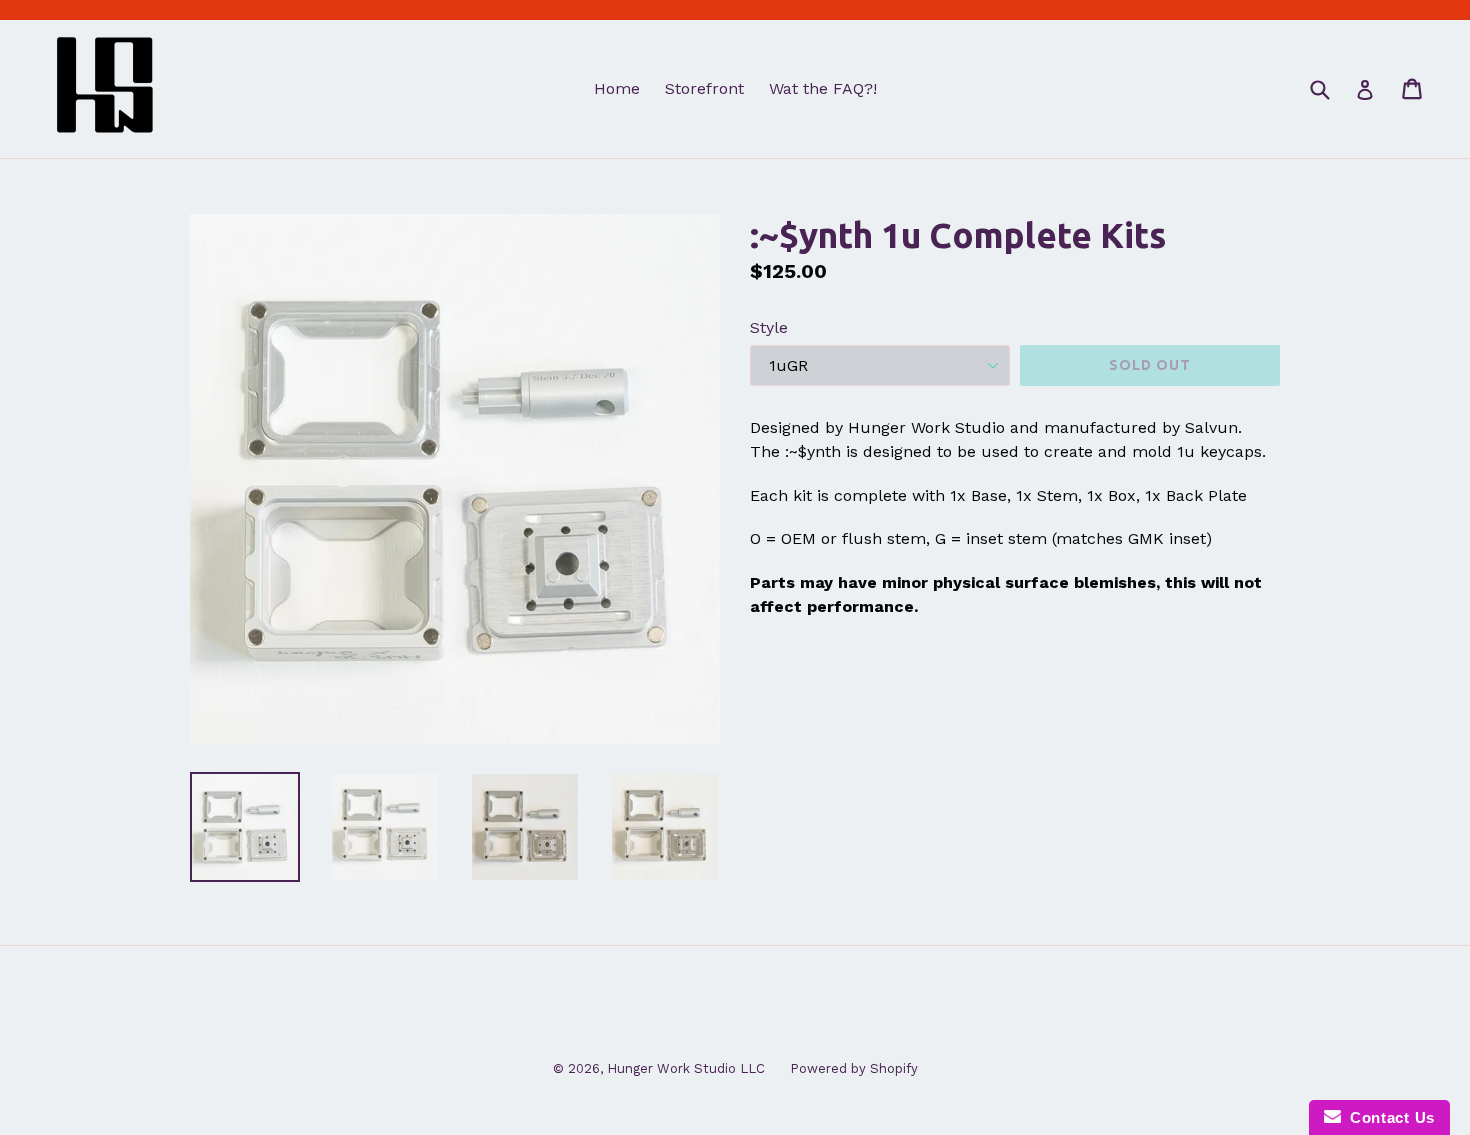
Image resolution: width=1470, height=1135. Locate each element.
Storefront (704, 88)
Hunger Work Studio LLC (686, 1068)
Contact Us (1388, 1117)
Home (617, 88)
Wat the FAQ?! (823, 88)
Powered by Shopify (854, 1068)
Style (769, 327)
